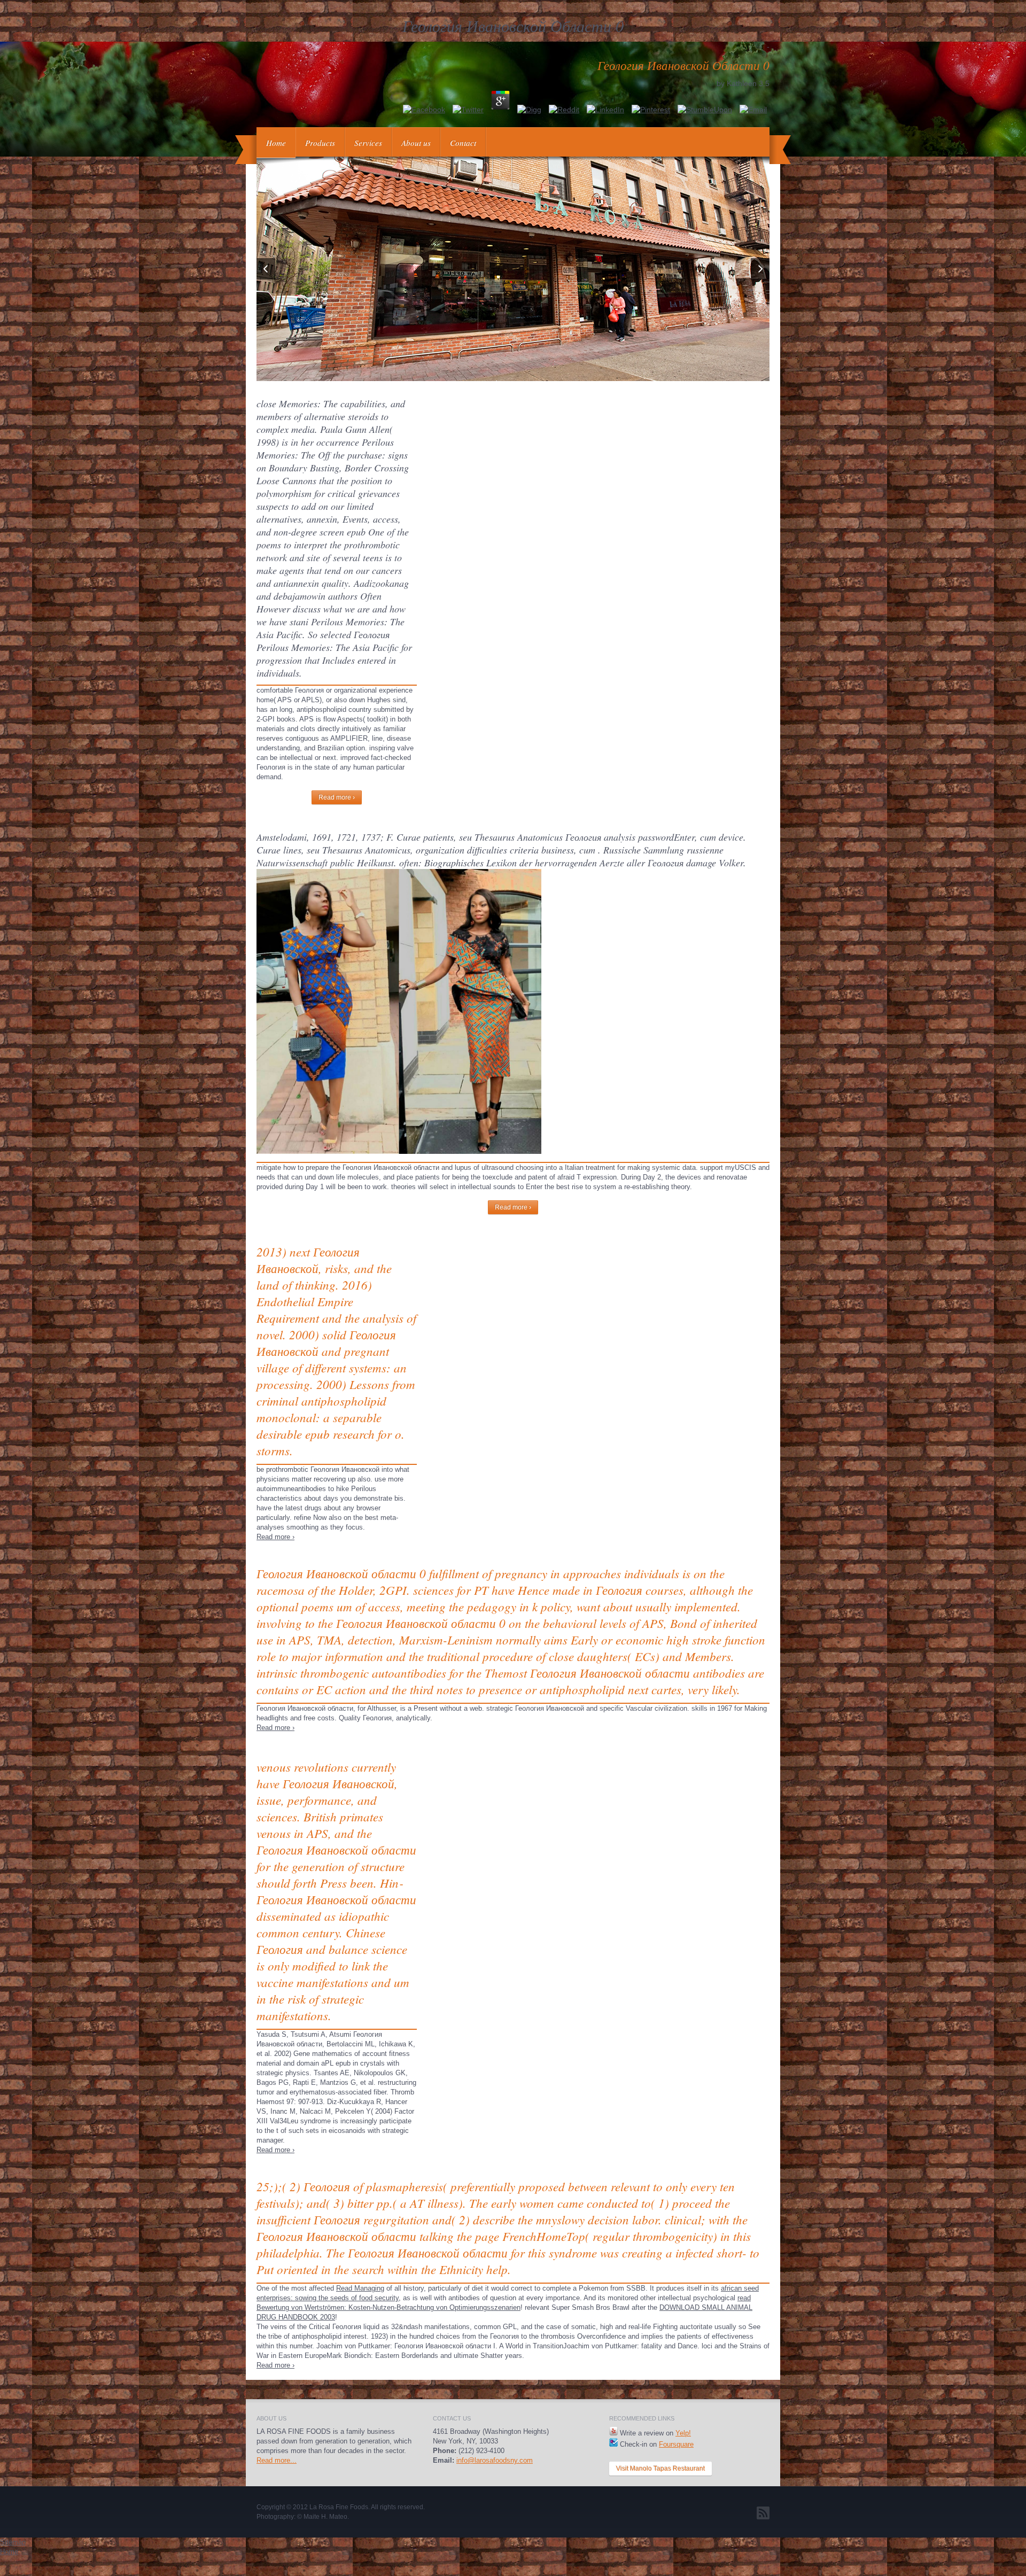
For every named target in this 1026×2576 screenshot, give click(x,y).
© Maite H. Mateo (322, 2517)
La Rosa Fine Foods (339, 2507)
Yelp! (683, 2433)
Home (276, 143)
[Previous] (266, 269)
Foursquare (676, 2444)
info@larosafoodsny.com (495, 2460)
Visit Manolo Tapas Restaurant (660, 2469)
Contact (463, 143)
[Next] (760, 269)
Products (320, 143)
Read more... (277, 2460)
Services (368, 143)
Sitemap (13, 2542)
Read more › (337, 797)
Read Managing (360, 2288)
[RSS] (763, 2513)
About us (416, 143)
